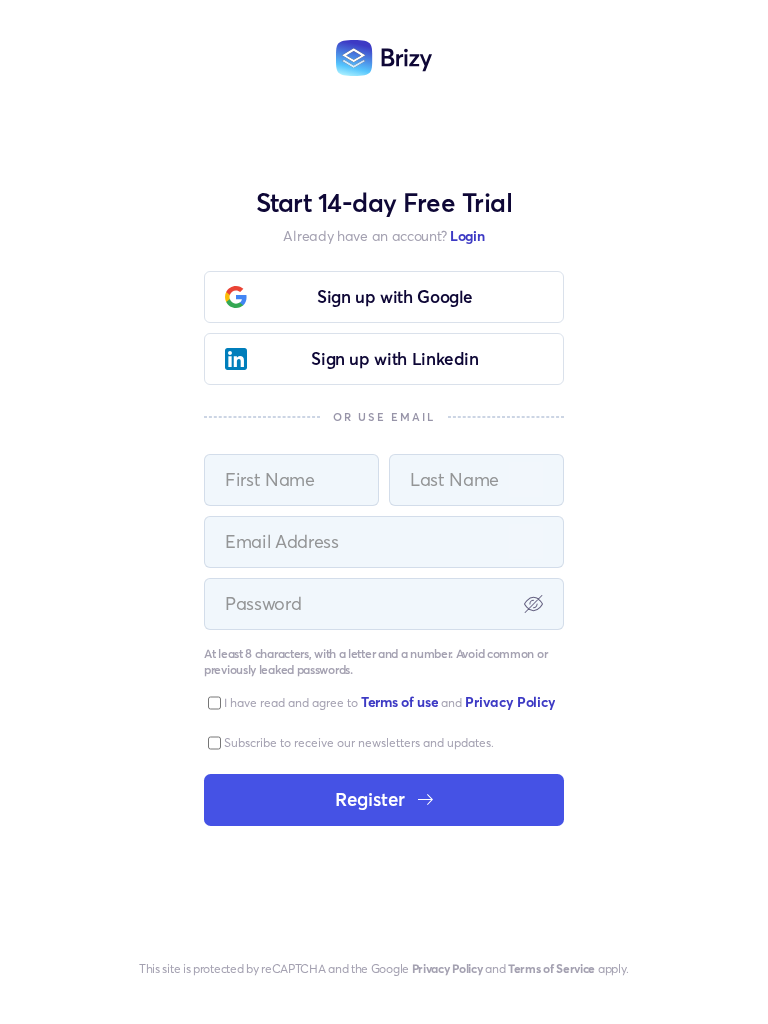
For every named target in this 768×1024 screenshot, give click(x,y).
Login (467, 235)
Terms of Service (551, 968)
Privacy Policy (447, 968)
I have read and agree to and (389, 701)
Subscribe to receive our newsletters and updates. (359, 742)
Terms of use (399, 701)
